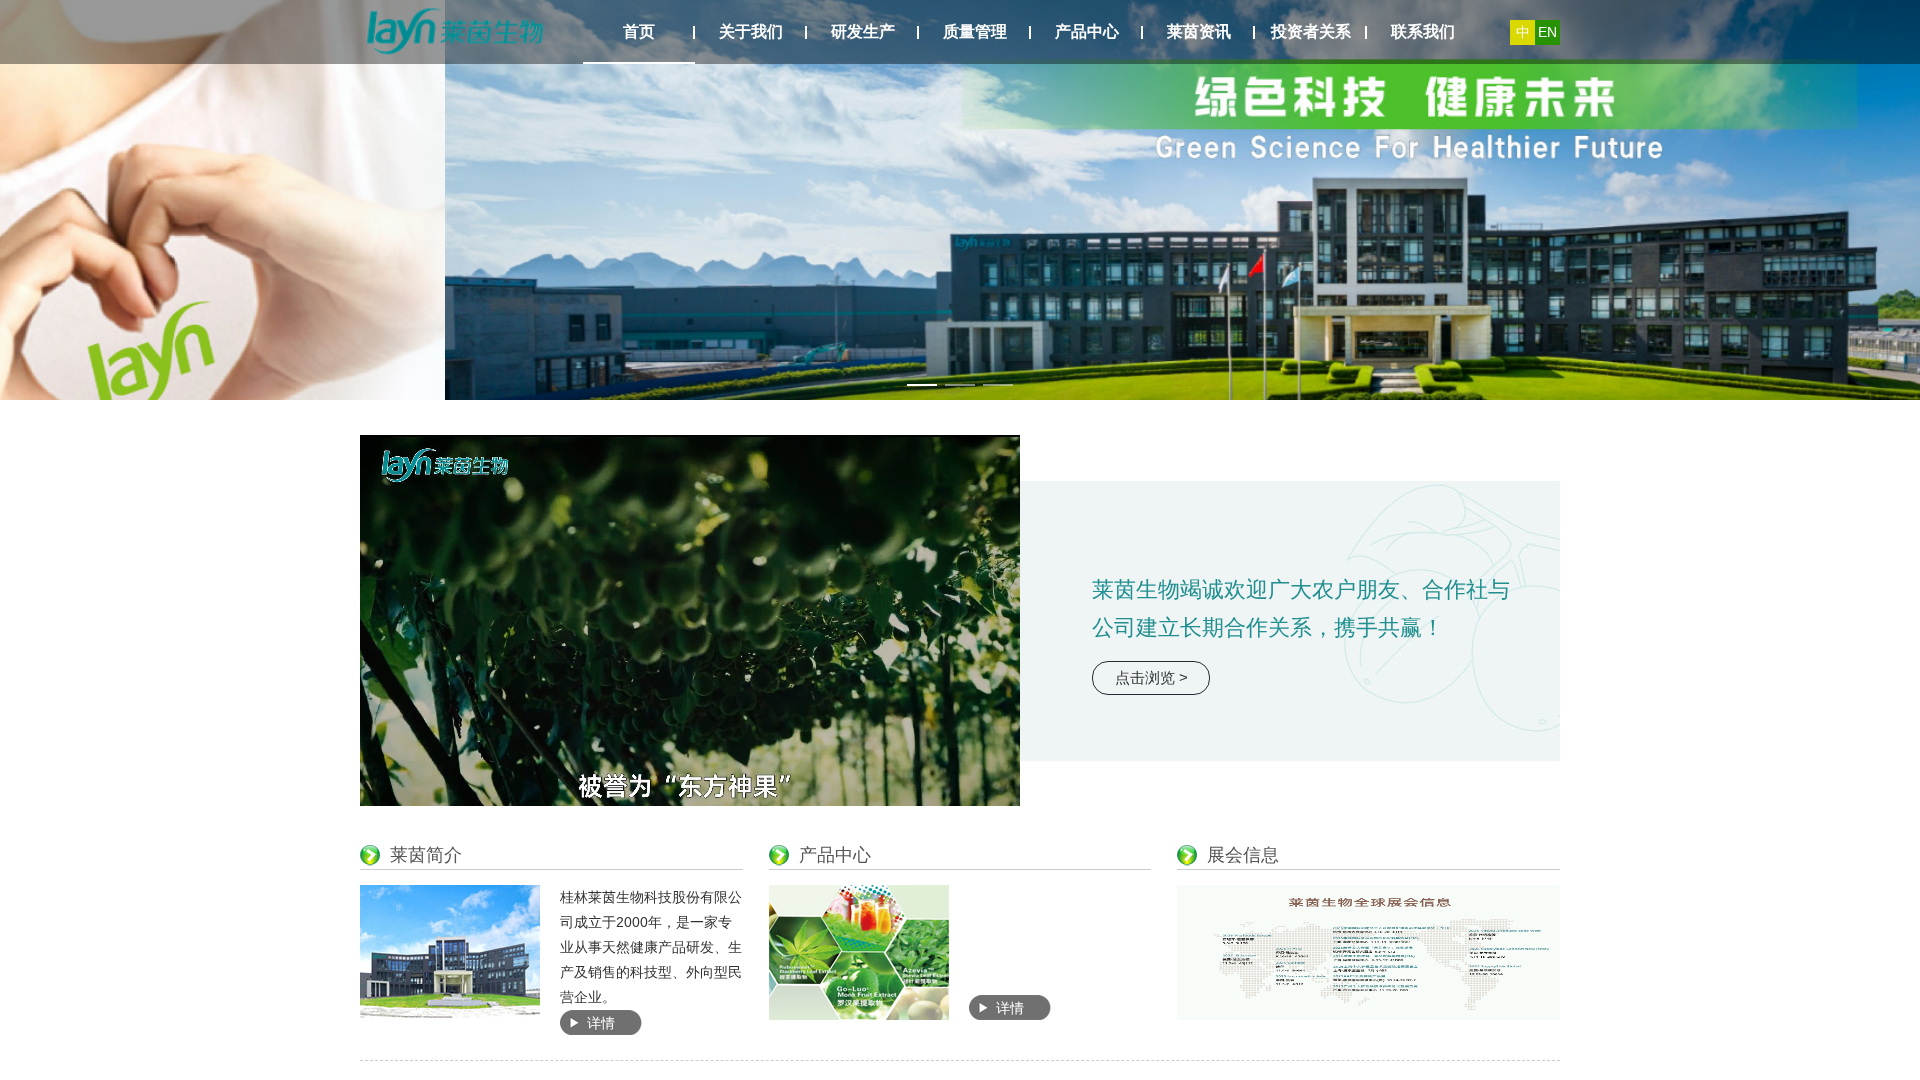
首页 (639, 31)
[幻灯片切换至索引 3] (998, 385)
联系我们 (1423, 31)
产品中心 (1087, 31)
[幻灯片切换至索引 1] (922, 385)
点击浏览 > (1151, 677)
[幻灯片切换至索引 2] (960, 385)
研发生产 (863, 31)
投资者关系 (1311, 31)
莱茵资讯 (1199, 31)
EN (1547, 32)
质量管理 (975, 31)
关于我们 (751, 31)
